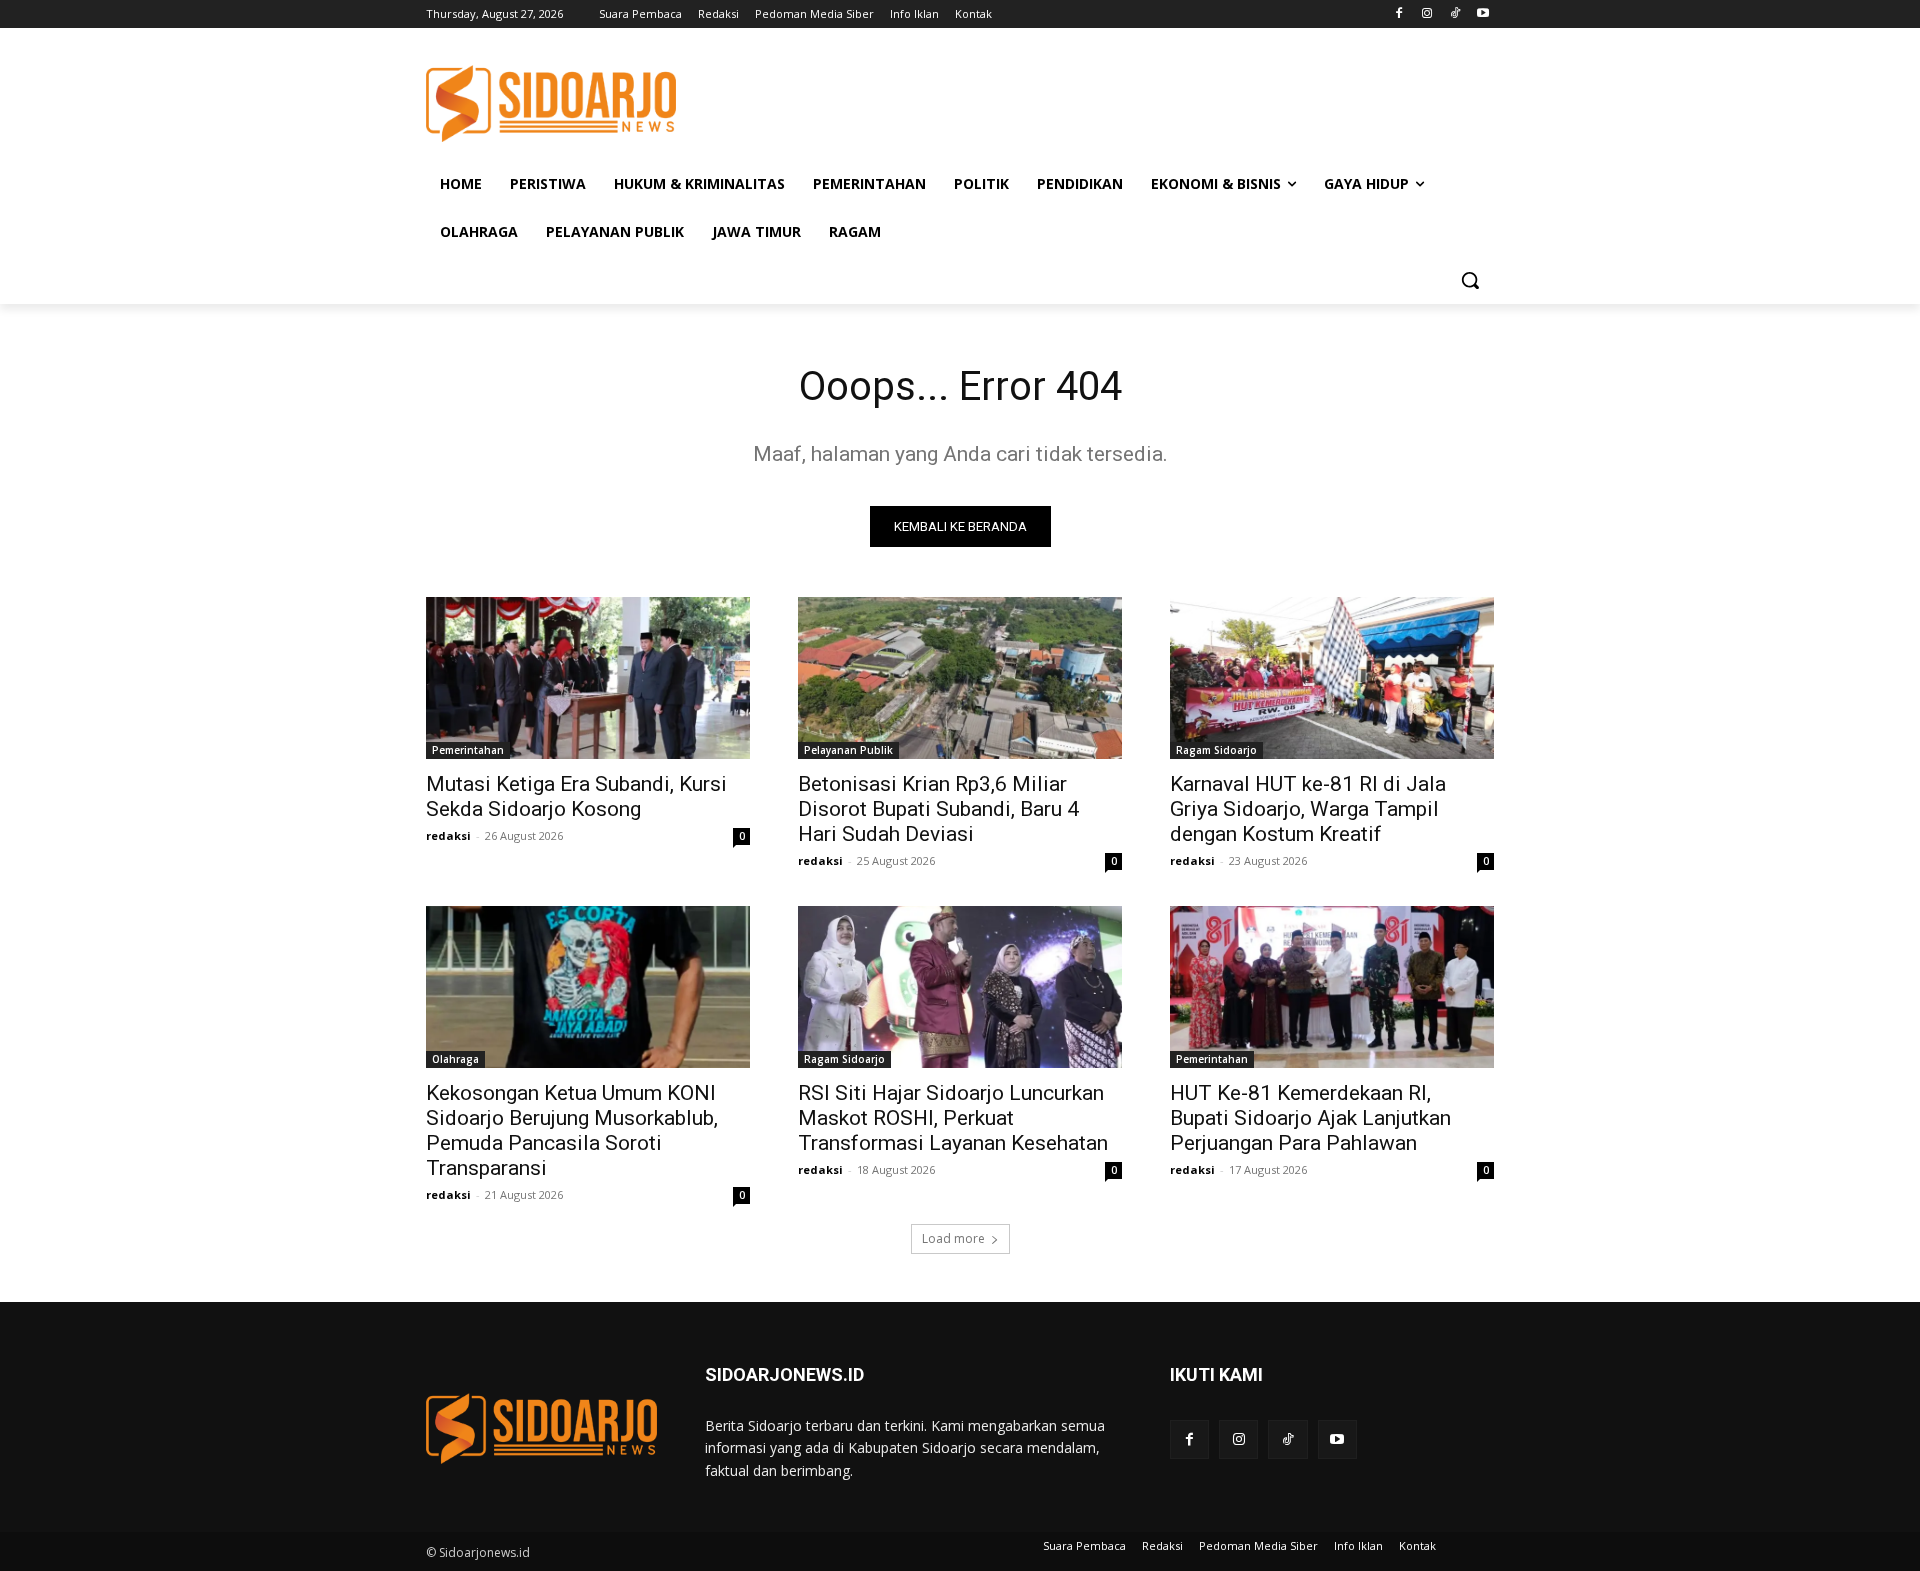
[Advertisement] (1110, 101)
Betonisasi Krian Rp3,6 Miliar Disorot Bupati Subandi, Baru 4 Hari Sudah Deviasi (938, 809)
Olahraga (455, 1059)
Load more (953, 1238)
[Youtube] (1482, 14)
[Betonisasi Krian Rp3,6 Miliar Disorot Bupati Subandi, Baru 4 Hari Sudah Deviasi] (960, 678)
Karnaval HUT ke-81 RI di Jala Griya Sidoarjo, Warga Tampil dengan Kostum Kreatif (1308, 809)
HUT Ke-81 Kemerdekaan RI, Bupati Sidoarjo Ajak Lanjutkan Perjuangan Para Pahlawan (1310, 1118)
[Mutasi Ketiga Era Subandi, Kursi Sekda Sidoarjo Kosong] (588, 678)
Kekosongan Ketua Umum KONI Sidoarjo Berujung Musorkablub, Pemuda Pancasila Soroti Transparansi (572, 1130)
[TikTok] (1454, 14)
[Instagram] (1427, 14)
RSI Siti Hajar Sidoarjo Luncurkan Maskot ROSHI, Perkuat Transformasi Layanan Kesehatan (953, 1118)
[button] (1470, 280)
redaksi (448, 835)
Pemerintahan (468, 750)
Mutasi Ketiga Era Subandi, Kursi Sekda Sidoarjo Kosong (576, 796)
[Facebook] (1399, 14)
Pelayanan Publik (848, 750)
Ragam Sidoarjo (1216, 750)
